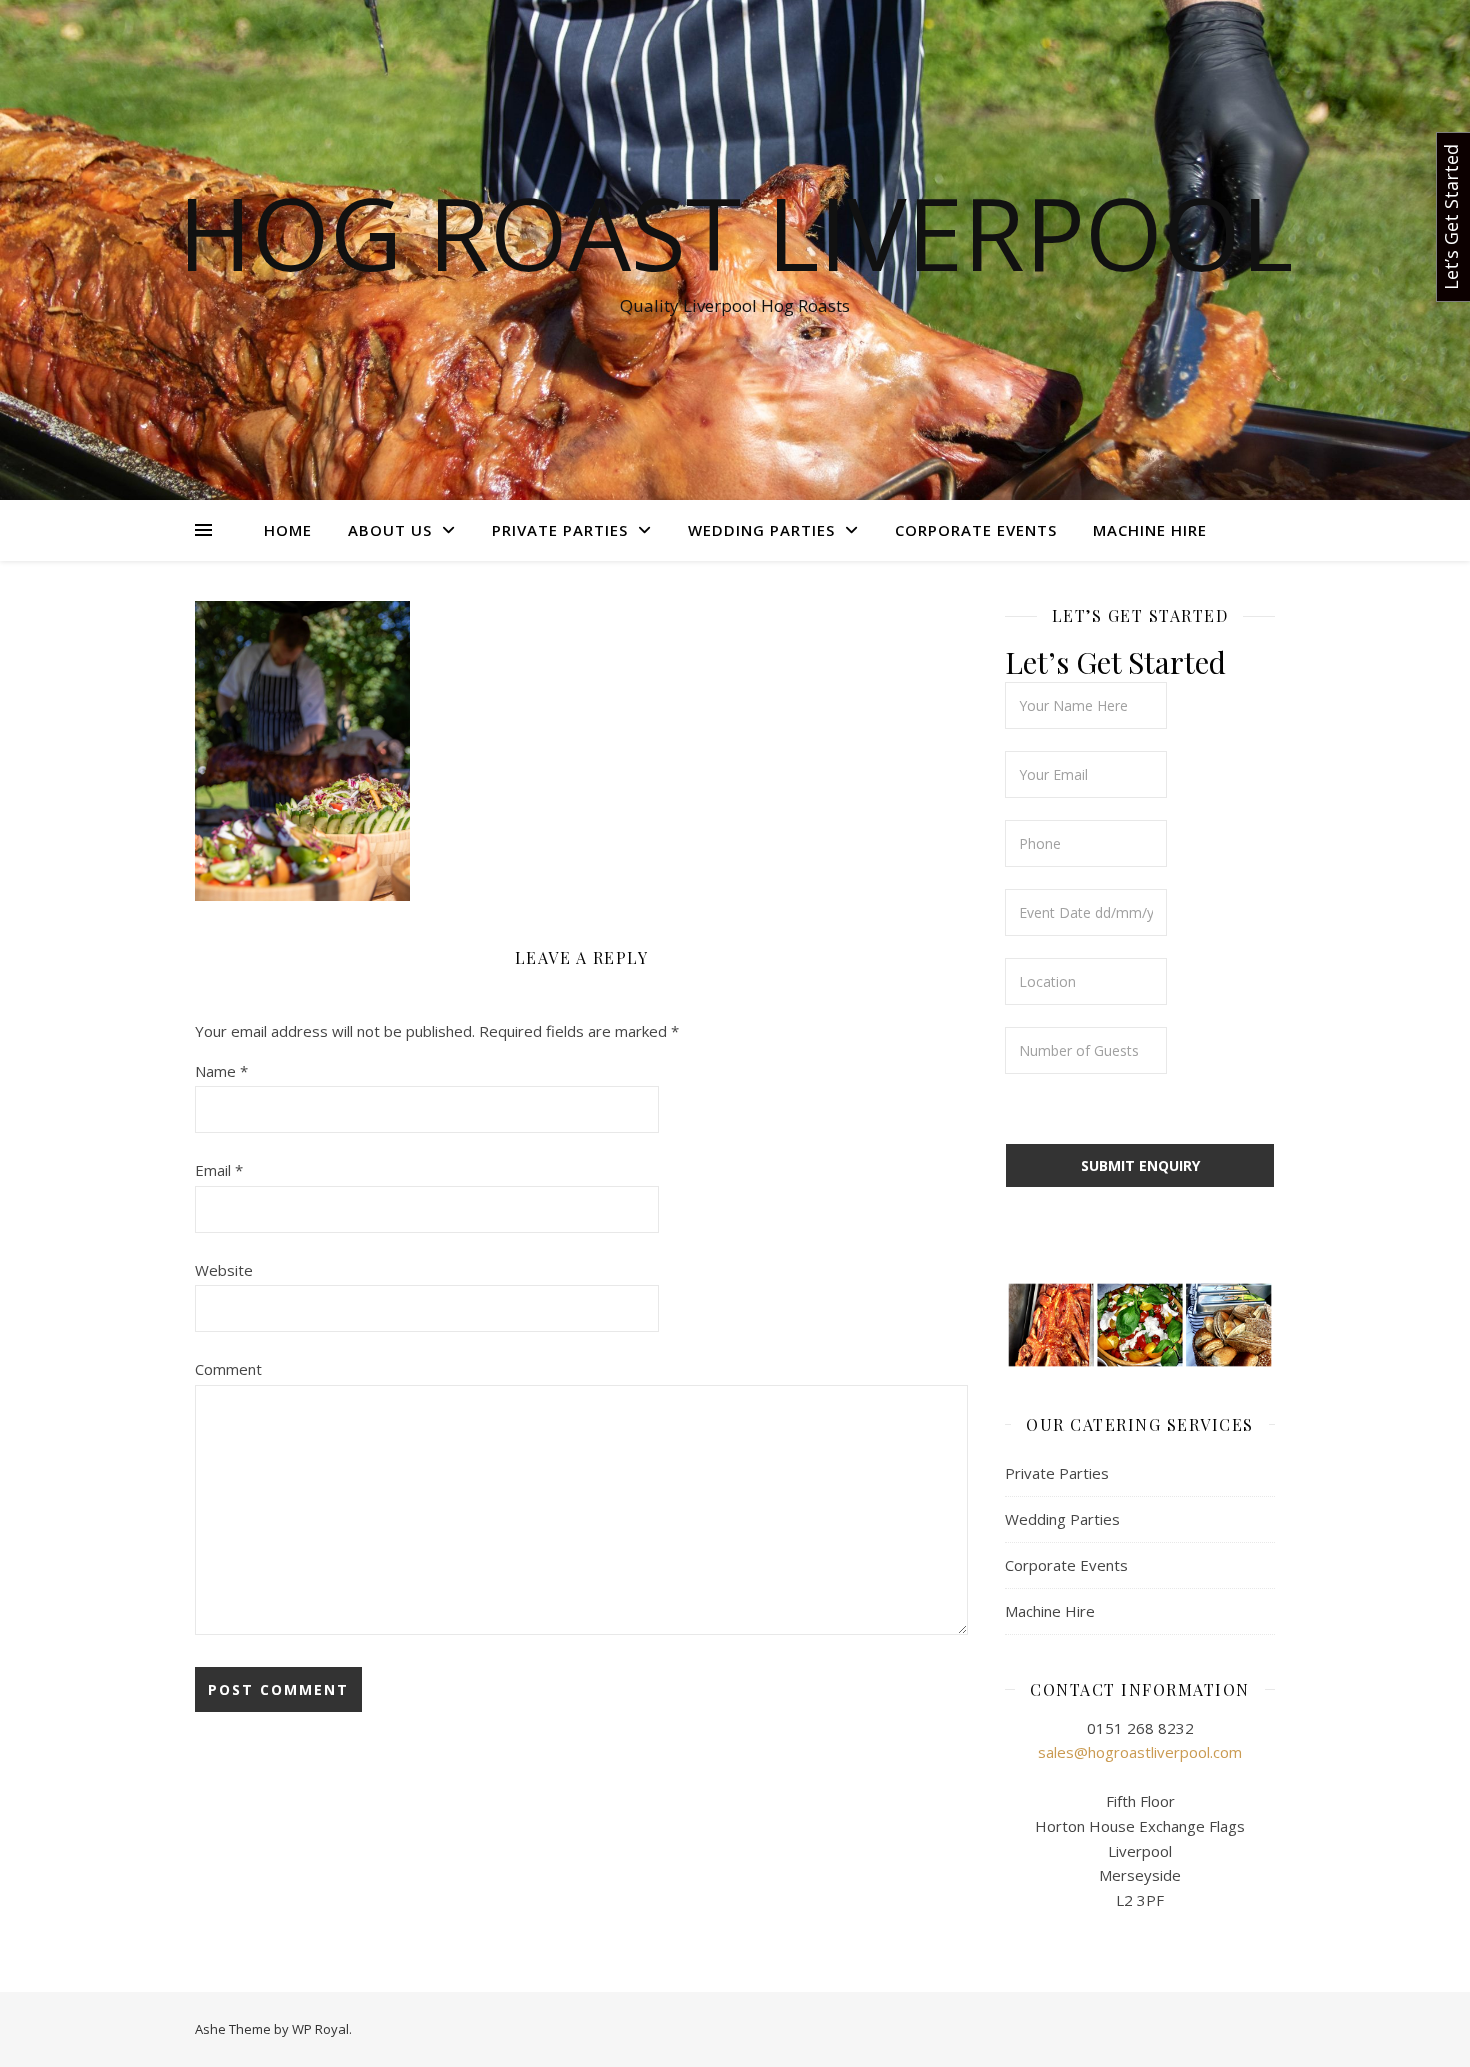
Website (224, 1270)
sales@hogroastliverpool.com (1140, 1752)
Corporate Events (976, 530)
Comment (228, 1369)
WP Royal (320, 2029)
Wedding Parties (761, 530)
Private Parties (560, 530)
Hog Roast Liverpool (735, 232)
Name (221, 1071)
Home (288, 530)
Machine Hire (1150, 530)
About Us (390, 530)
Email (219, 1170)
